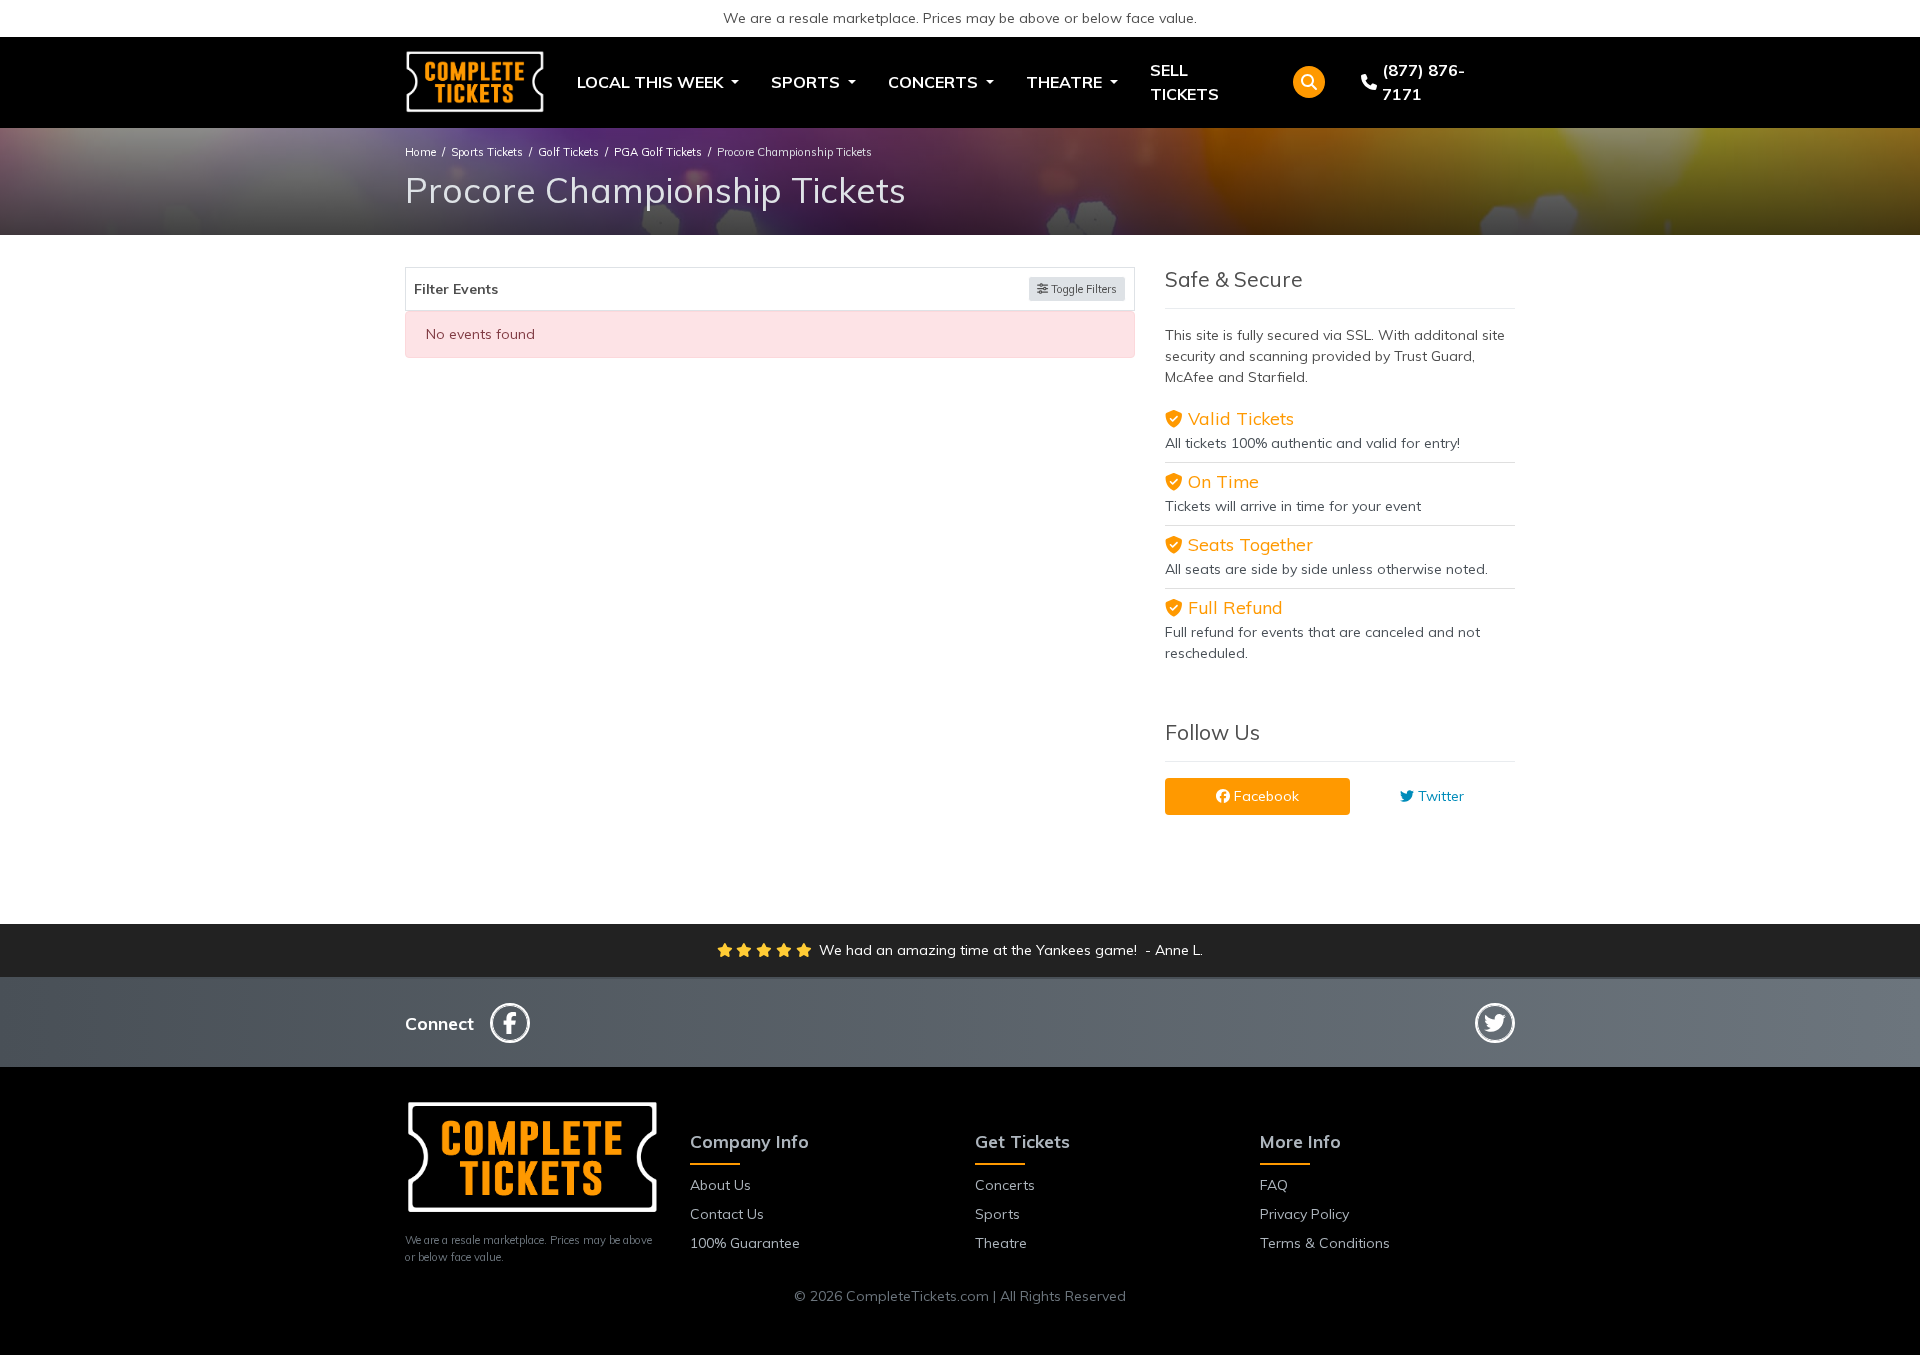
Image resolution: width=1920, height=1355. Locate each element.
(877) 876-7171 (1423, 82)
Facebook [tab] (1264, 796)
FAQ (1274, 1185)
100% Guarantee (745, 1243)
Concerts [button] (935, 82)
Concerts (1005, 1185)
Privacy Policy (1304, 1214)
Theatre (1001, 1243)
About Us (720, 1185)
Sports (997, 1214)
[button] (1309, 82)
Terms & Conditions (1325, 1243)
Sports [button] (807, 82)
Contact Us (727, 1214)
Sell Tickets (1184, 82)
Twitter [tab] (1439, 796)
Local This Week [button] (652, 82)
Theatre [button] (1066, 82)
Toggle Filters (1082, 289)
